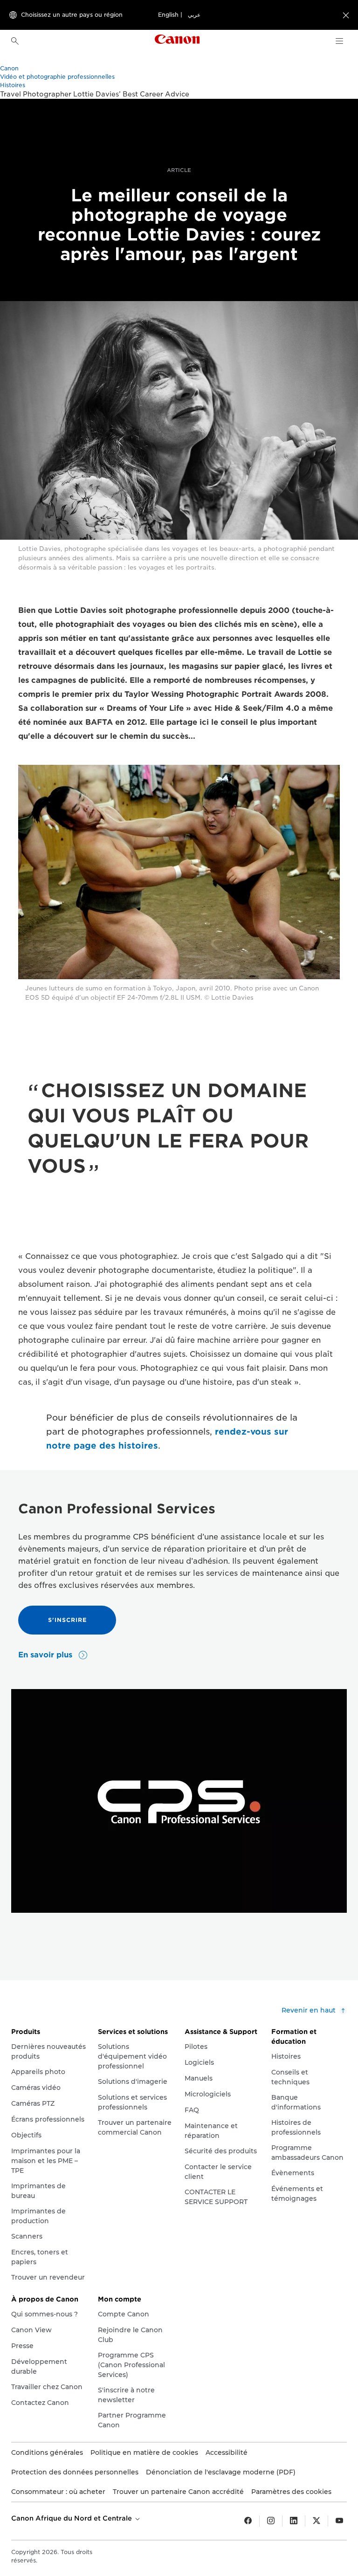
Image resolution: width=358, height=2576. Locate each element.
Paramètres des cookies (291, 2492)
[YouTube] (339, 2521)
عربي (194, 15)
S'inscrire (67, 1620)
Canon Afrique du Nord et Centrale (72, 2518)
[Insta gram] (271, 2521)
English (168, 15)
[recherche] (15, 41)
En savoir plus (46, 1655)
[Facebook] (248, 2521)
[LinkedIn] (294, 2521)
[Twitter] (317, 2521)
